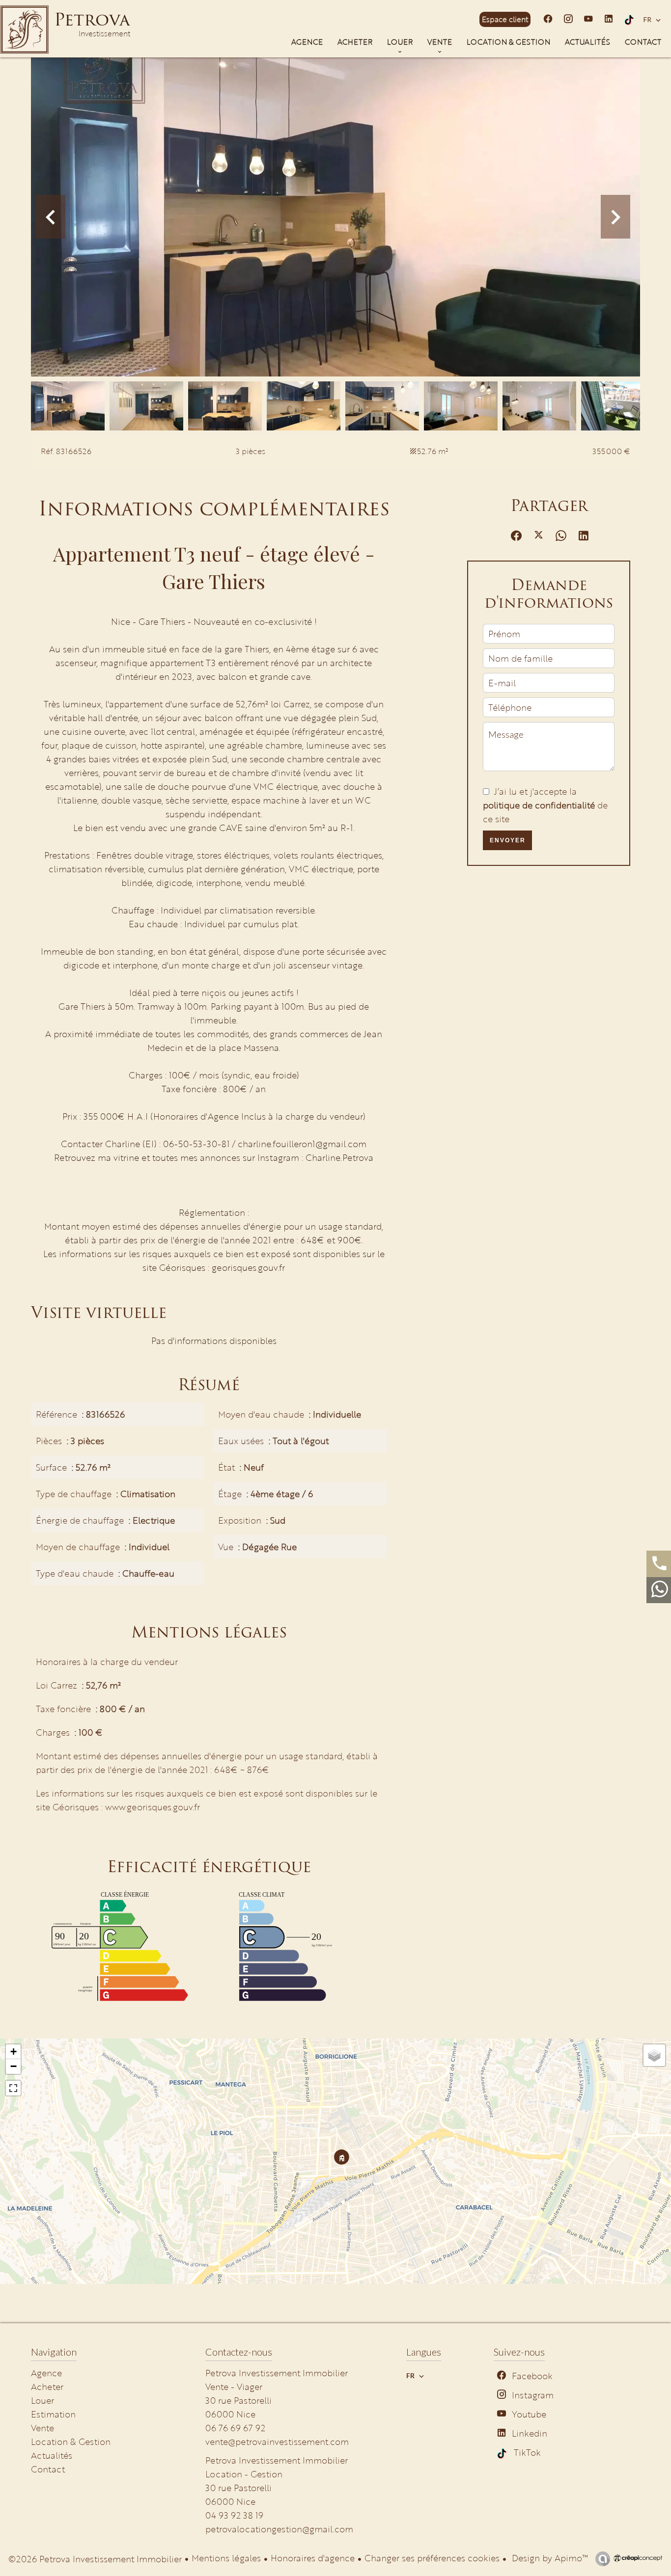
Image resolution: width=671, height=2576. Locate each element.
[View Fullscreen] (13, 2088)
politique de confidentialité (539, 805)
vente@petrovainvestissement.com (277, 2442)
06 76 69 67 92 (235, 2428)
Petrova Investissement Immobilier (277, 2460)
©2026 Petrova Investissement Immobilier (95, 2559)
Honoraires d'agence (313, 2558)
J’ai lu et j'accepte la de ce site (545, 805)
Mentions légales (226, 2558)
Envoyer (508, 840)
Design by (549, 2558)
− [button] (14, 2066)
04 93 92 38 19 (234, 2515)
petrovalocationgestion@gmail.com (279, 2529)
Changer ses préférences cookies (432, 2558)
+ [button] (14, 2052)
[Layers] (654, 2055)
